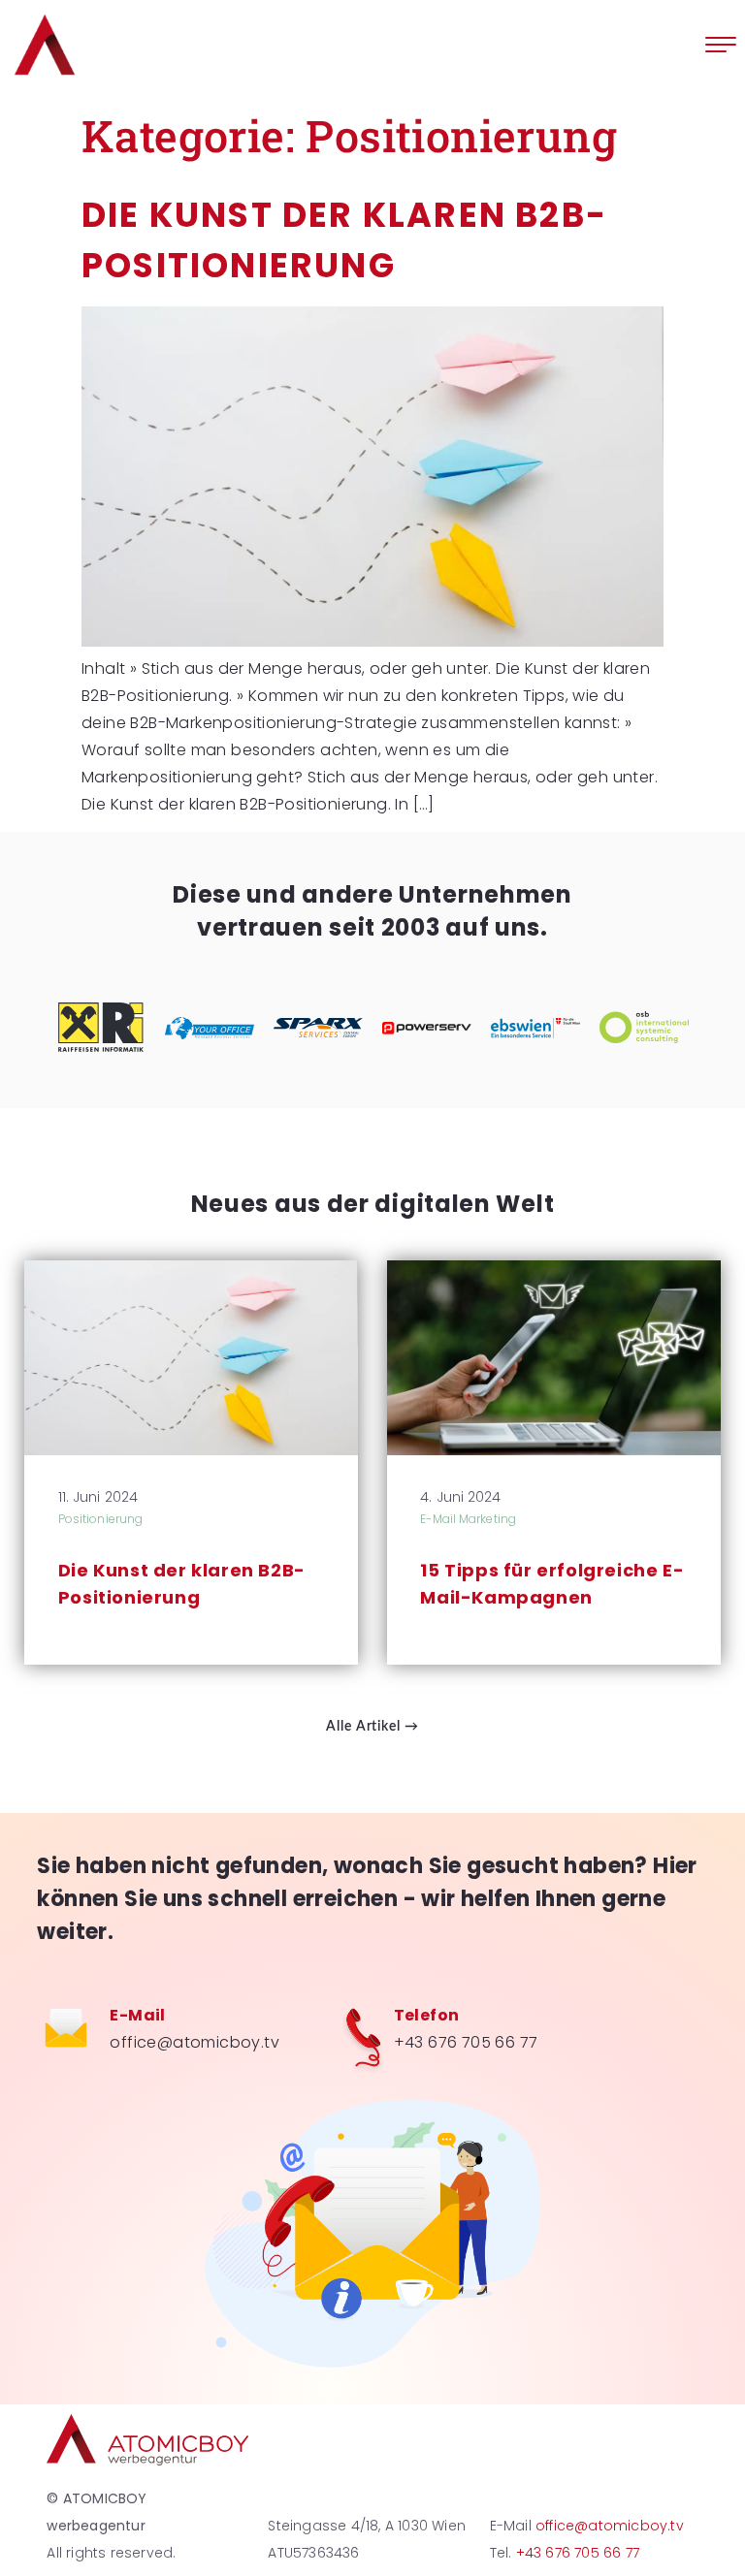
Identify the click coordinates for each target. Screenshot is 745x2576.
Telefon (427, 2015)
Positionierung (100, 1519)
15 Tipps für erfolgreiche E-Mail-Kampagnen (552, 1584)
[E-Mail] (66, 2031)
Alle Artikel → (372, 1727)
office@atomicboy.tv (194, 2042)
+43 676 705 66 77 (466, 2042)
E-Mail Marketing (468, 1519)
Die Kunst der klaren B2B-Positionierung (182, 1584)
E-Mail (137, 2015)
